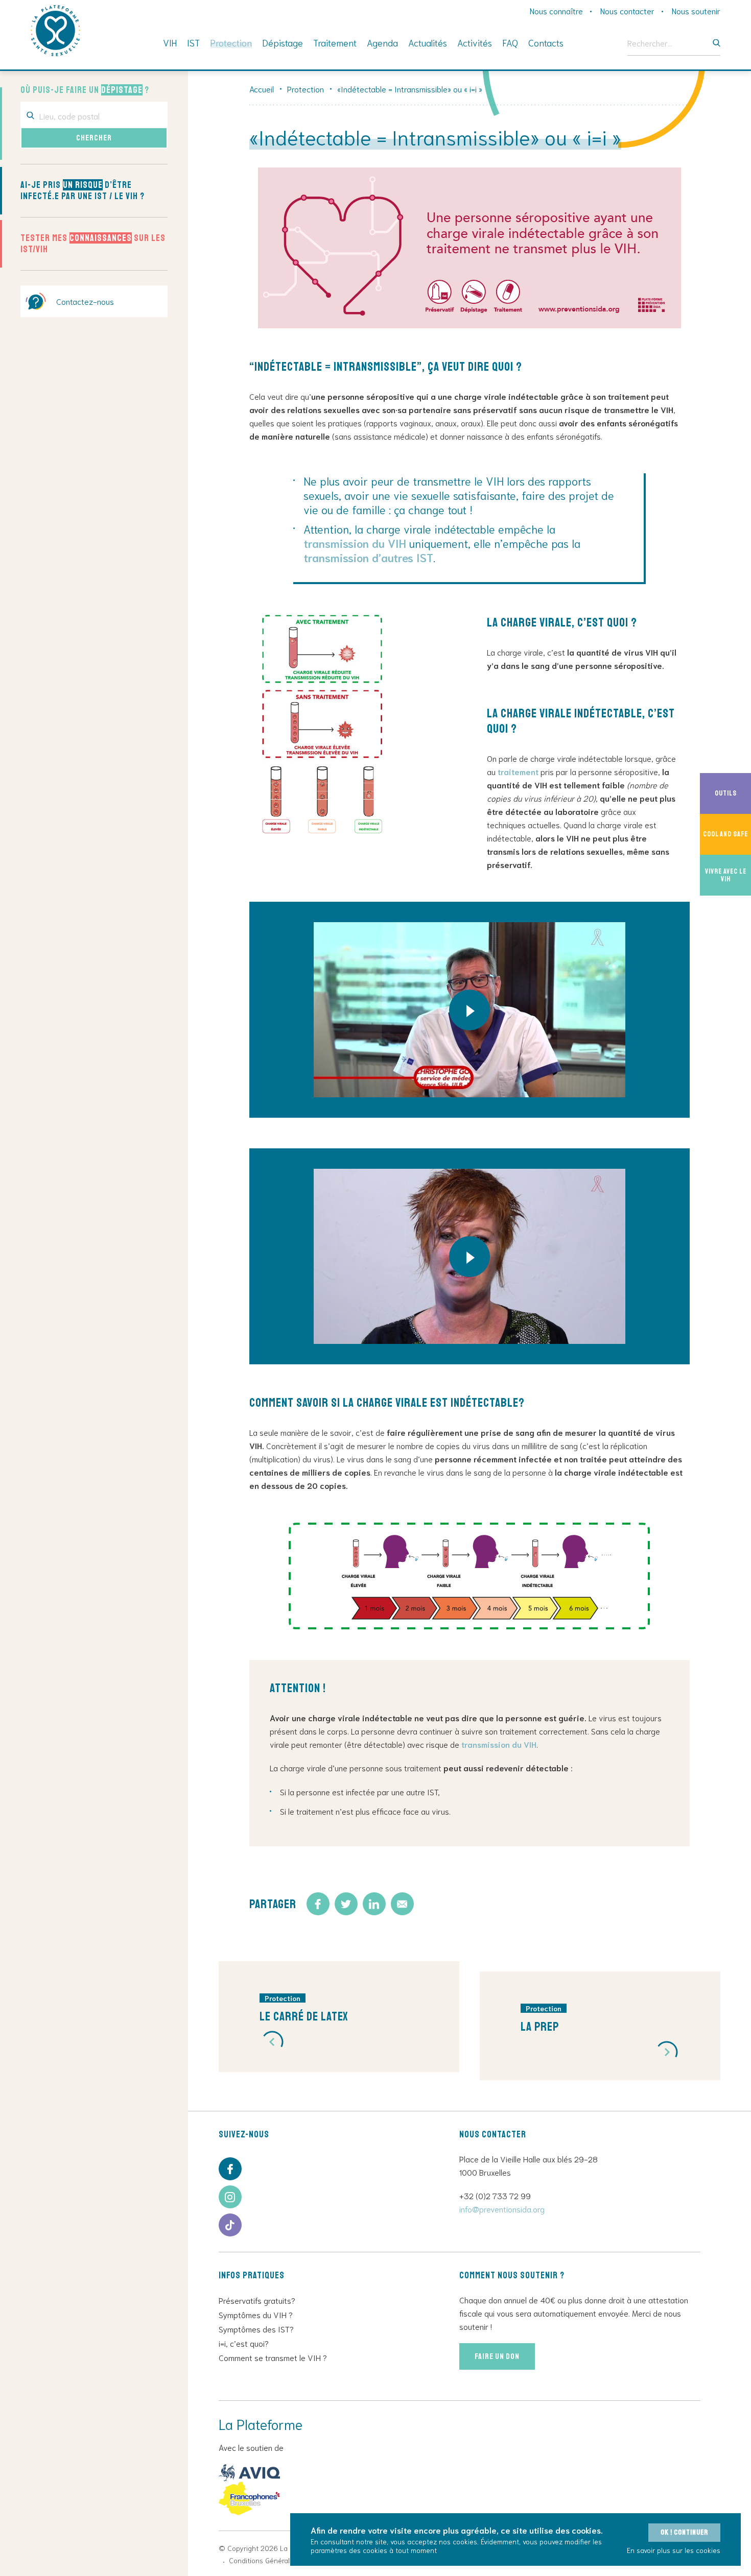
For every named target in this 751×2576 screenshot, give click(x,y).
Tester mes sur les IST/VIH (93, 244)
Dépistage (283, 42)
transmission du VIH (355, 543)
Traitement (335, 42)
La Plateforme (55, 31)
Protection (231, 42)
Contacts (546, 42)
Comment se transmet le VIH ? (273, 2357)
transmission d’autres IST (368, 557)
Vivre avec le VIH (728, 875)
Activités (475, 42)
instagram (230, 2197)
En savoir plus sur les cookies (674, 2550)
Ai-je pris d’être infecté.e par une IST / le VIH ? (83, 190)
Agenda (382, 42)
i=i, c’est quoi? (244, 2343)
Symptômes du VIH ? (256, 2314)
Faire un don (497, 2356)
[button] (272, 2042)
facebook (230, 2169)
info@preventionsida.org (502, 2209)
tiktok (230, 2225)
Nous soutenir (696, 10)
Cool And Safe (727, 834)
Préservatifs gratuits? (257, 2300)
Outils (733, 793)
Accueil (262, 89)
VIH (170, 42)
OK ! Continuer (684, 2532)
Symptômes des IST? (256, 2329)
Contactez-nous (85, 301)
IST (193, 42)
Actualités (428, 42)
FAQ (510, 42)
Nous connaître (556, 10)
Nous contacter (627, 10)
